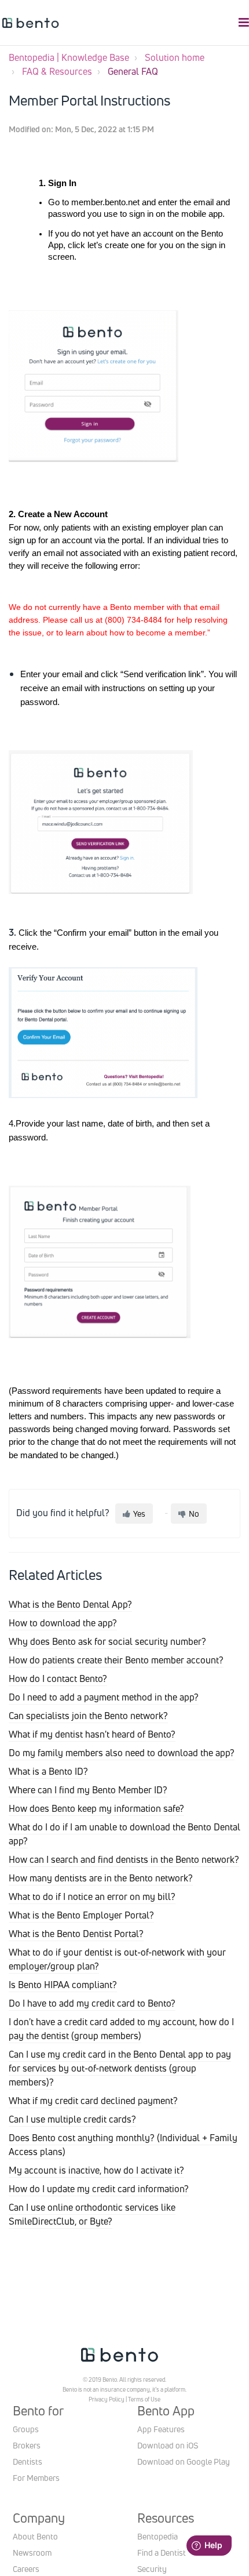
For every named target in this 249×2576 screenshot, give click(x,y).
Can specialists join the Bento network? (88, 1716)
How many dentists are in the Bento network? (101, 1878)
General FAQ (133, 71)
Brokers (27, 2445)
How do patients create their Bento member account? (116, 1660)
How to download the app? (63, 1623)
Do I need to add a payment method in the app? (104, 1697)
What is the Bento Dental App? (70, 1604)
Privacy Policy (107, 2399)
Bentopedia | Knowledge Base (69, 57)
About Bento (35, 2536)
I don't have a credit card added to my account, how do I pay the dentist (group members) (121, 2029)
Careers (26, 2569)
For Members (36, 2478)
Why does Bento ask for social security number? (107, 1641)
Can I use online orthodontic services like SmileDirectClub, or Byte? (92, 2214)
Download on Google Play (184, 2461)
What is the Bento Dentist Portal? (76, 1934)
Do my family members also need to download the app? (122, 1753)
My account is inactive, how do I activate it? (96, 2170)
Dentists (28, 2461)
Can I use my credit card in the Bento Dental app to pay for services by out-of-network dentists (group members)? (120, 2068)
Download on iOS (168, 2445)
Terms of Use (144, 2399)
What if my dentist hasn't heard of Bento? (92, 1734)
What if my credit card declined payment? (93, 2101)
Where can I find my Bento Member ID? (88, 1790)
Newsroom (32, 2553)
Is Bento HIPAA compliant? (63, 1985)
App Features (161, 2429)
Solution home (175, 57)
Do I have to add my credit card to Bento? (92, 2003)
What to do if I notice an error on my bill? (92, 1896)
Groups (26, 2429)
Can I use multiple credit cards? (72, 2119)
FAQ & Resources (57, 71)
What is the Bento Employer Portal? (81, 1915)
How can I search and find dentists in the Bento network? (124, 1859)
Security (152, 2569)
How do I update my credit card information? (99, 2189)
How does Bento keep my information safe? (96, 1808)
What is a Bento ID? (48, 1771)
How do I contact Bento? (58, 1678)
